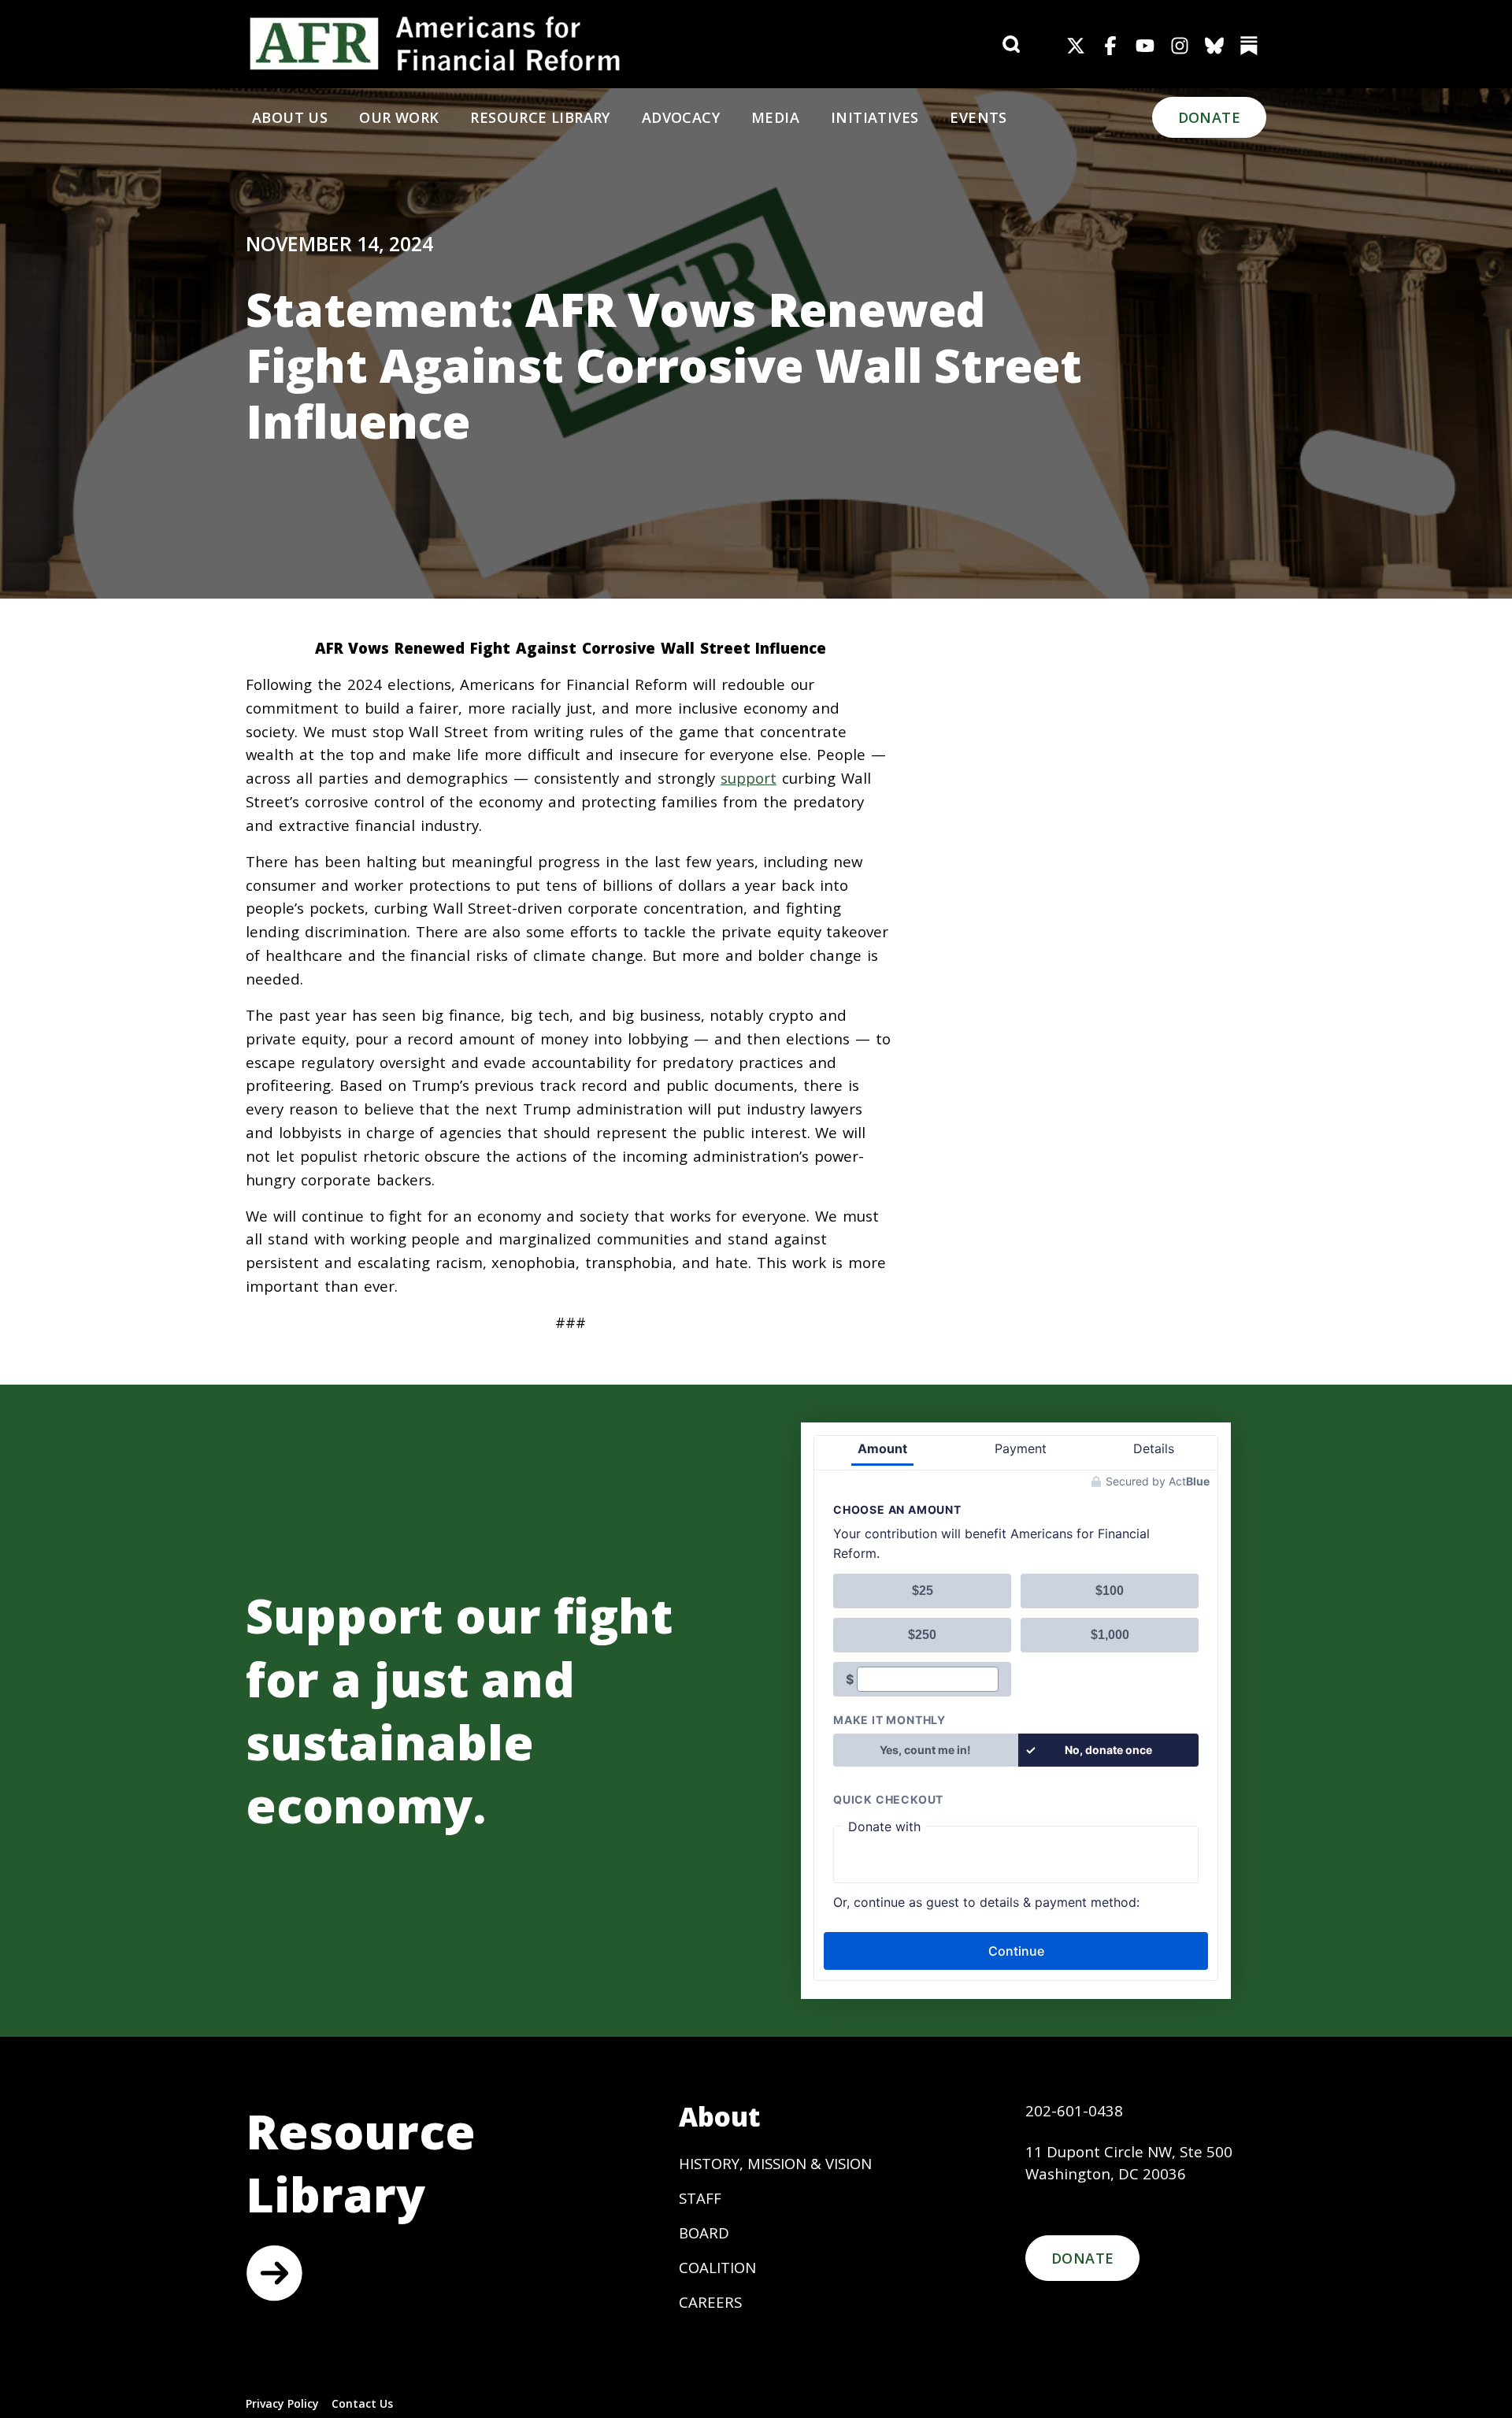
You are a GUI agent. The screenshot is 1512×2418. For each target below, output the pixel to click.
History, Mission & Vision (775, 2163)
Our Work (399, 117)
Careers (710, 2302)
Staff (700, 2198)
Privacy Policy (282, 2403)
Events (978, 117)
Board (704, 2233)
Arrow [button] (274, 2273)
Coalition (717, 2267)
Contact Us (362, 2403)
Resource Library (540, 117)
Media (775, 117)
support (749, 778)
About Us (290, 117)
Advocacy (681, 117)
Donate (1209, 117)
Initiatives (875, 117)
